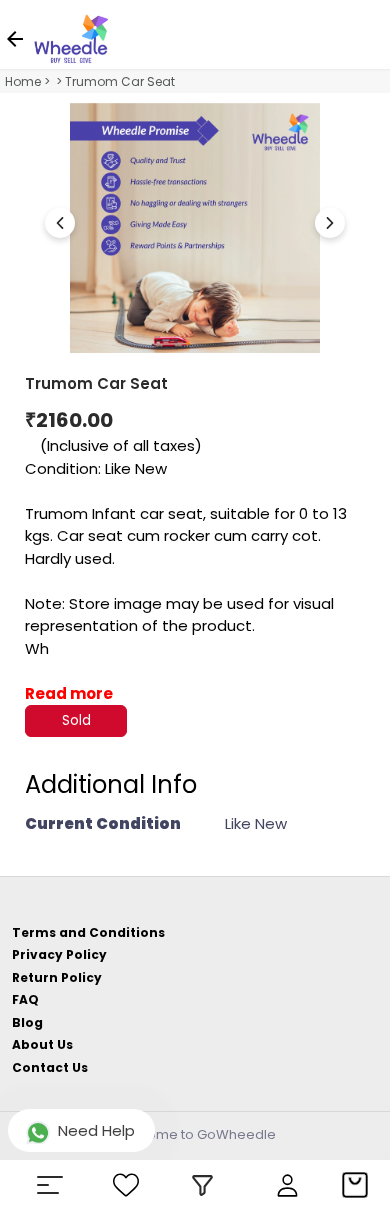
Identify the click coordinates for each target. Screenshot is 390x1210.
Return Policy (57, 977)
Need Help (96, 1130)
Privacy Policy (59, 954)
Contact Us (50, 1067)
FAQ (25, 999)
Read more (69, 693)
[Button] (330, 223)
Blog (27, 1022)
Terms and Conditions (88, 932)
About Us (42, 1044)
